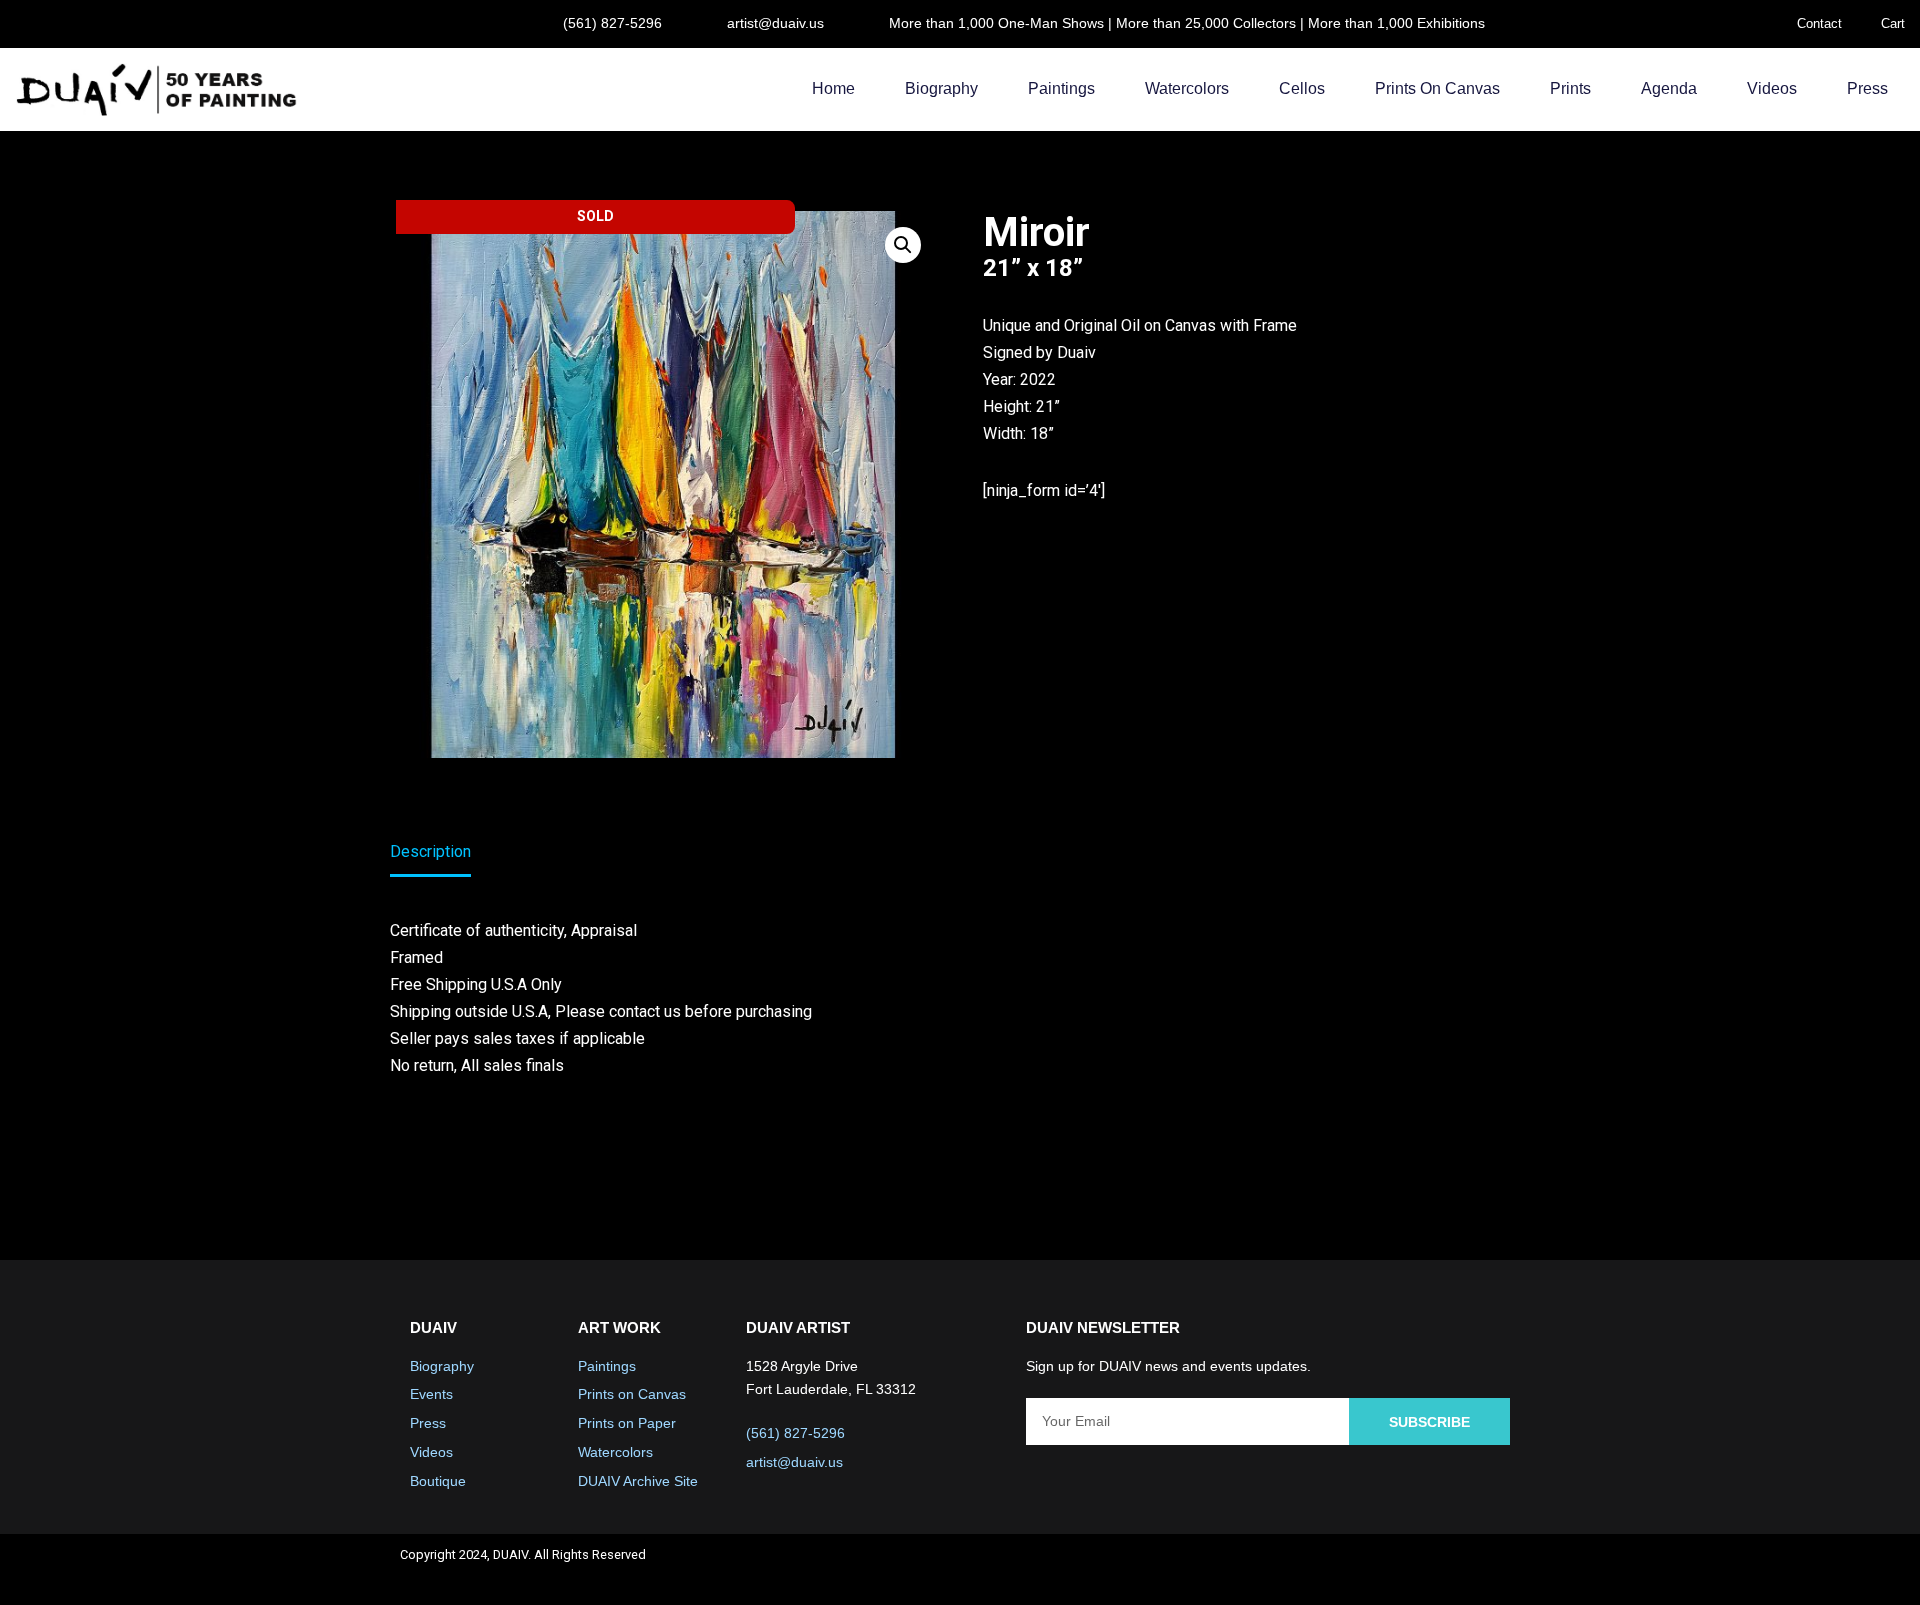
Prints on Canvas (1437, 88)
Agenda (1669, 88)
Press (1867, 88)
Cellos (1302, 88)
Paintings (1061, 88)
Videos (1772, 88)
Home (833, 88)
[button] (903, 245)
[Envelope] (1496, 1570)
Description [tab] (430, 851)
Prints (1570, 88)
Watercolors (1187, 88)
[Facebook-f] (1337, 1570)
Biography (941, 88)
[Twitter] (1390, 1570)
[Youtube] (1443, 1570)
